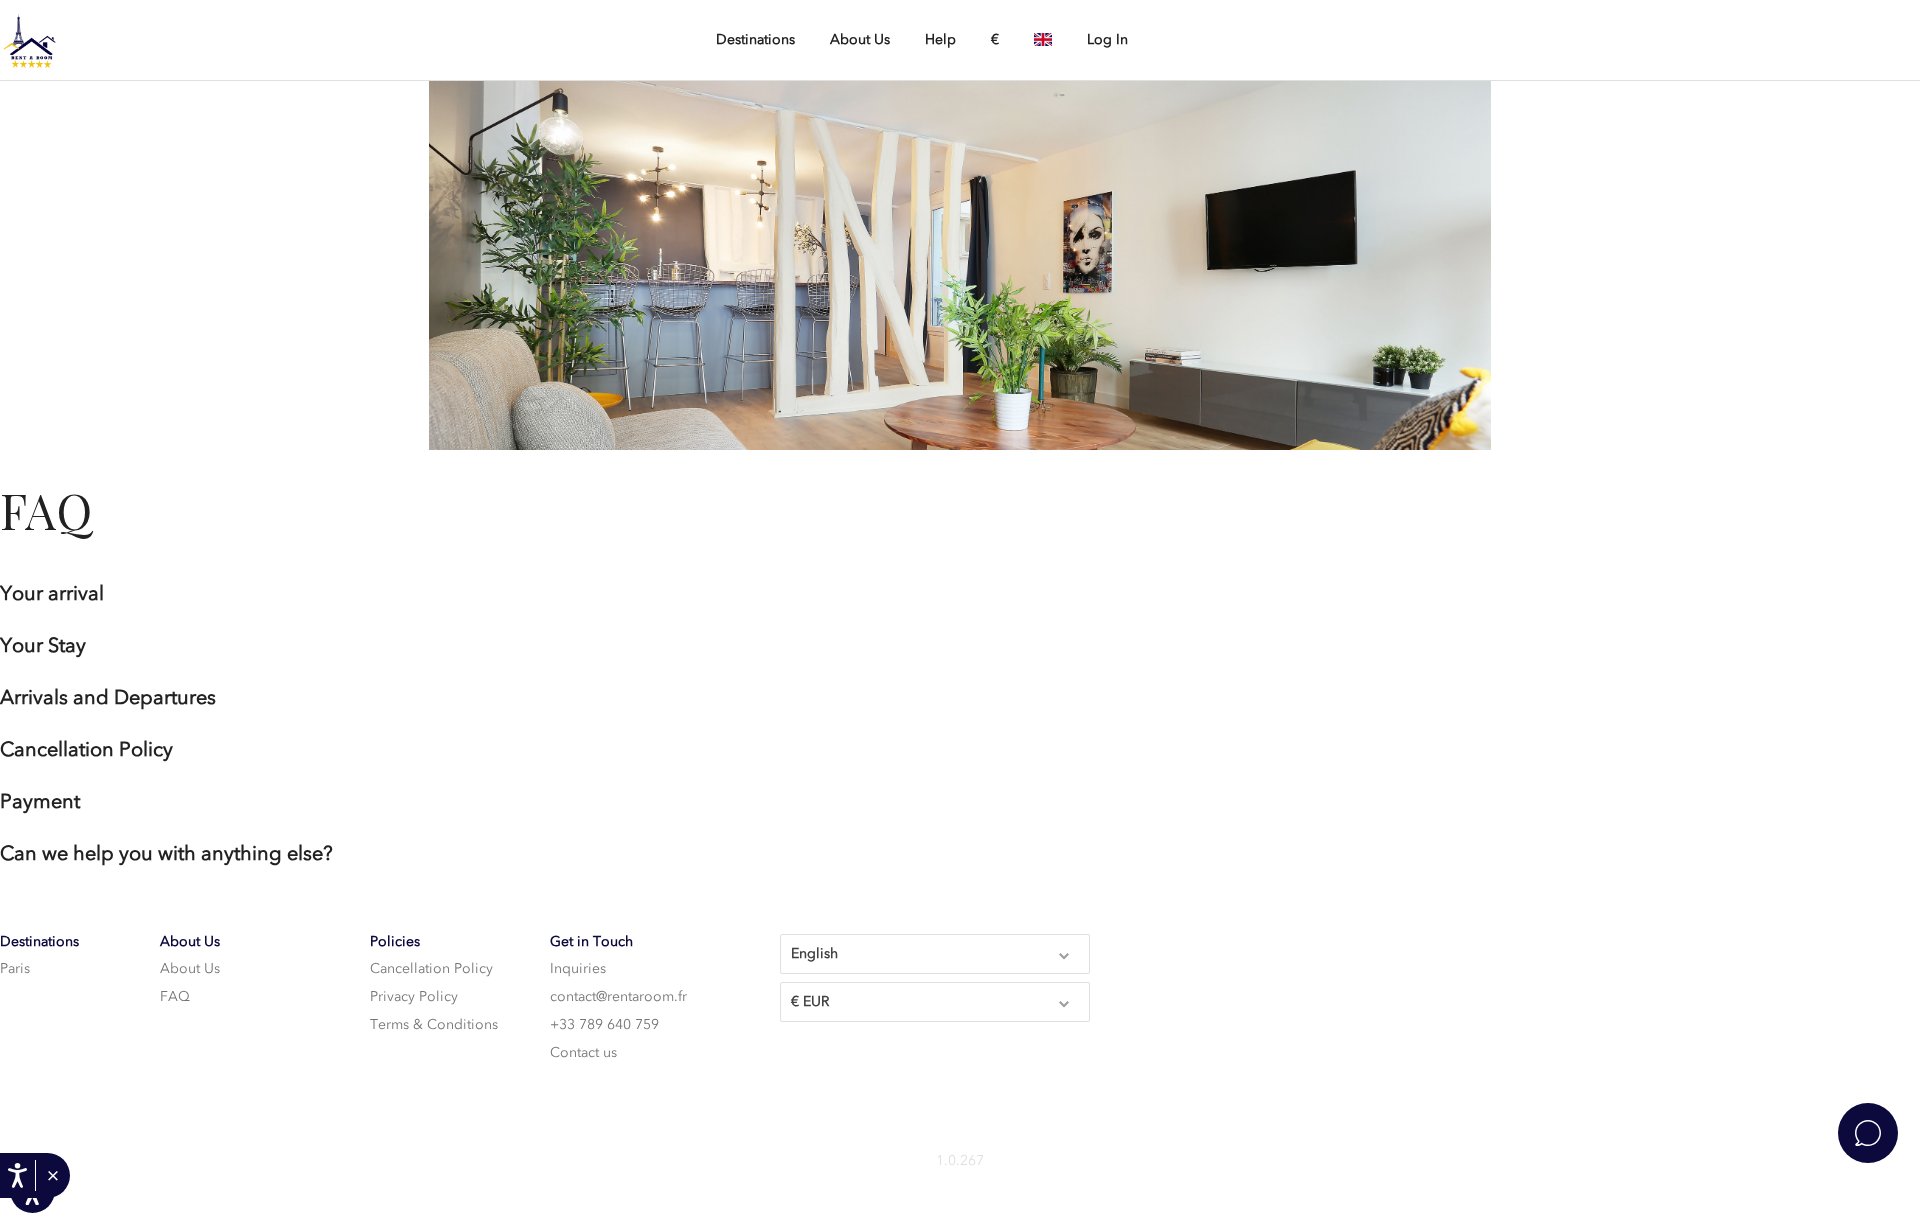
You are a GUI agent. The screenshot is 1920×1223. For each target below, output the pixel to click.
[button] (52, 1176)
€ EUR (810, 1001)
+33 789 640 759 (604, 1024)
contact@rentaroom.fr (618, 996)
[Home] (100, 41)
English (814, 953)
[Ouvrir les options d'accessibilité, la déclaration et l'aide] (17, 1175)
